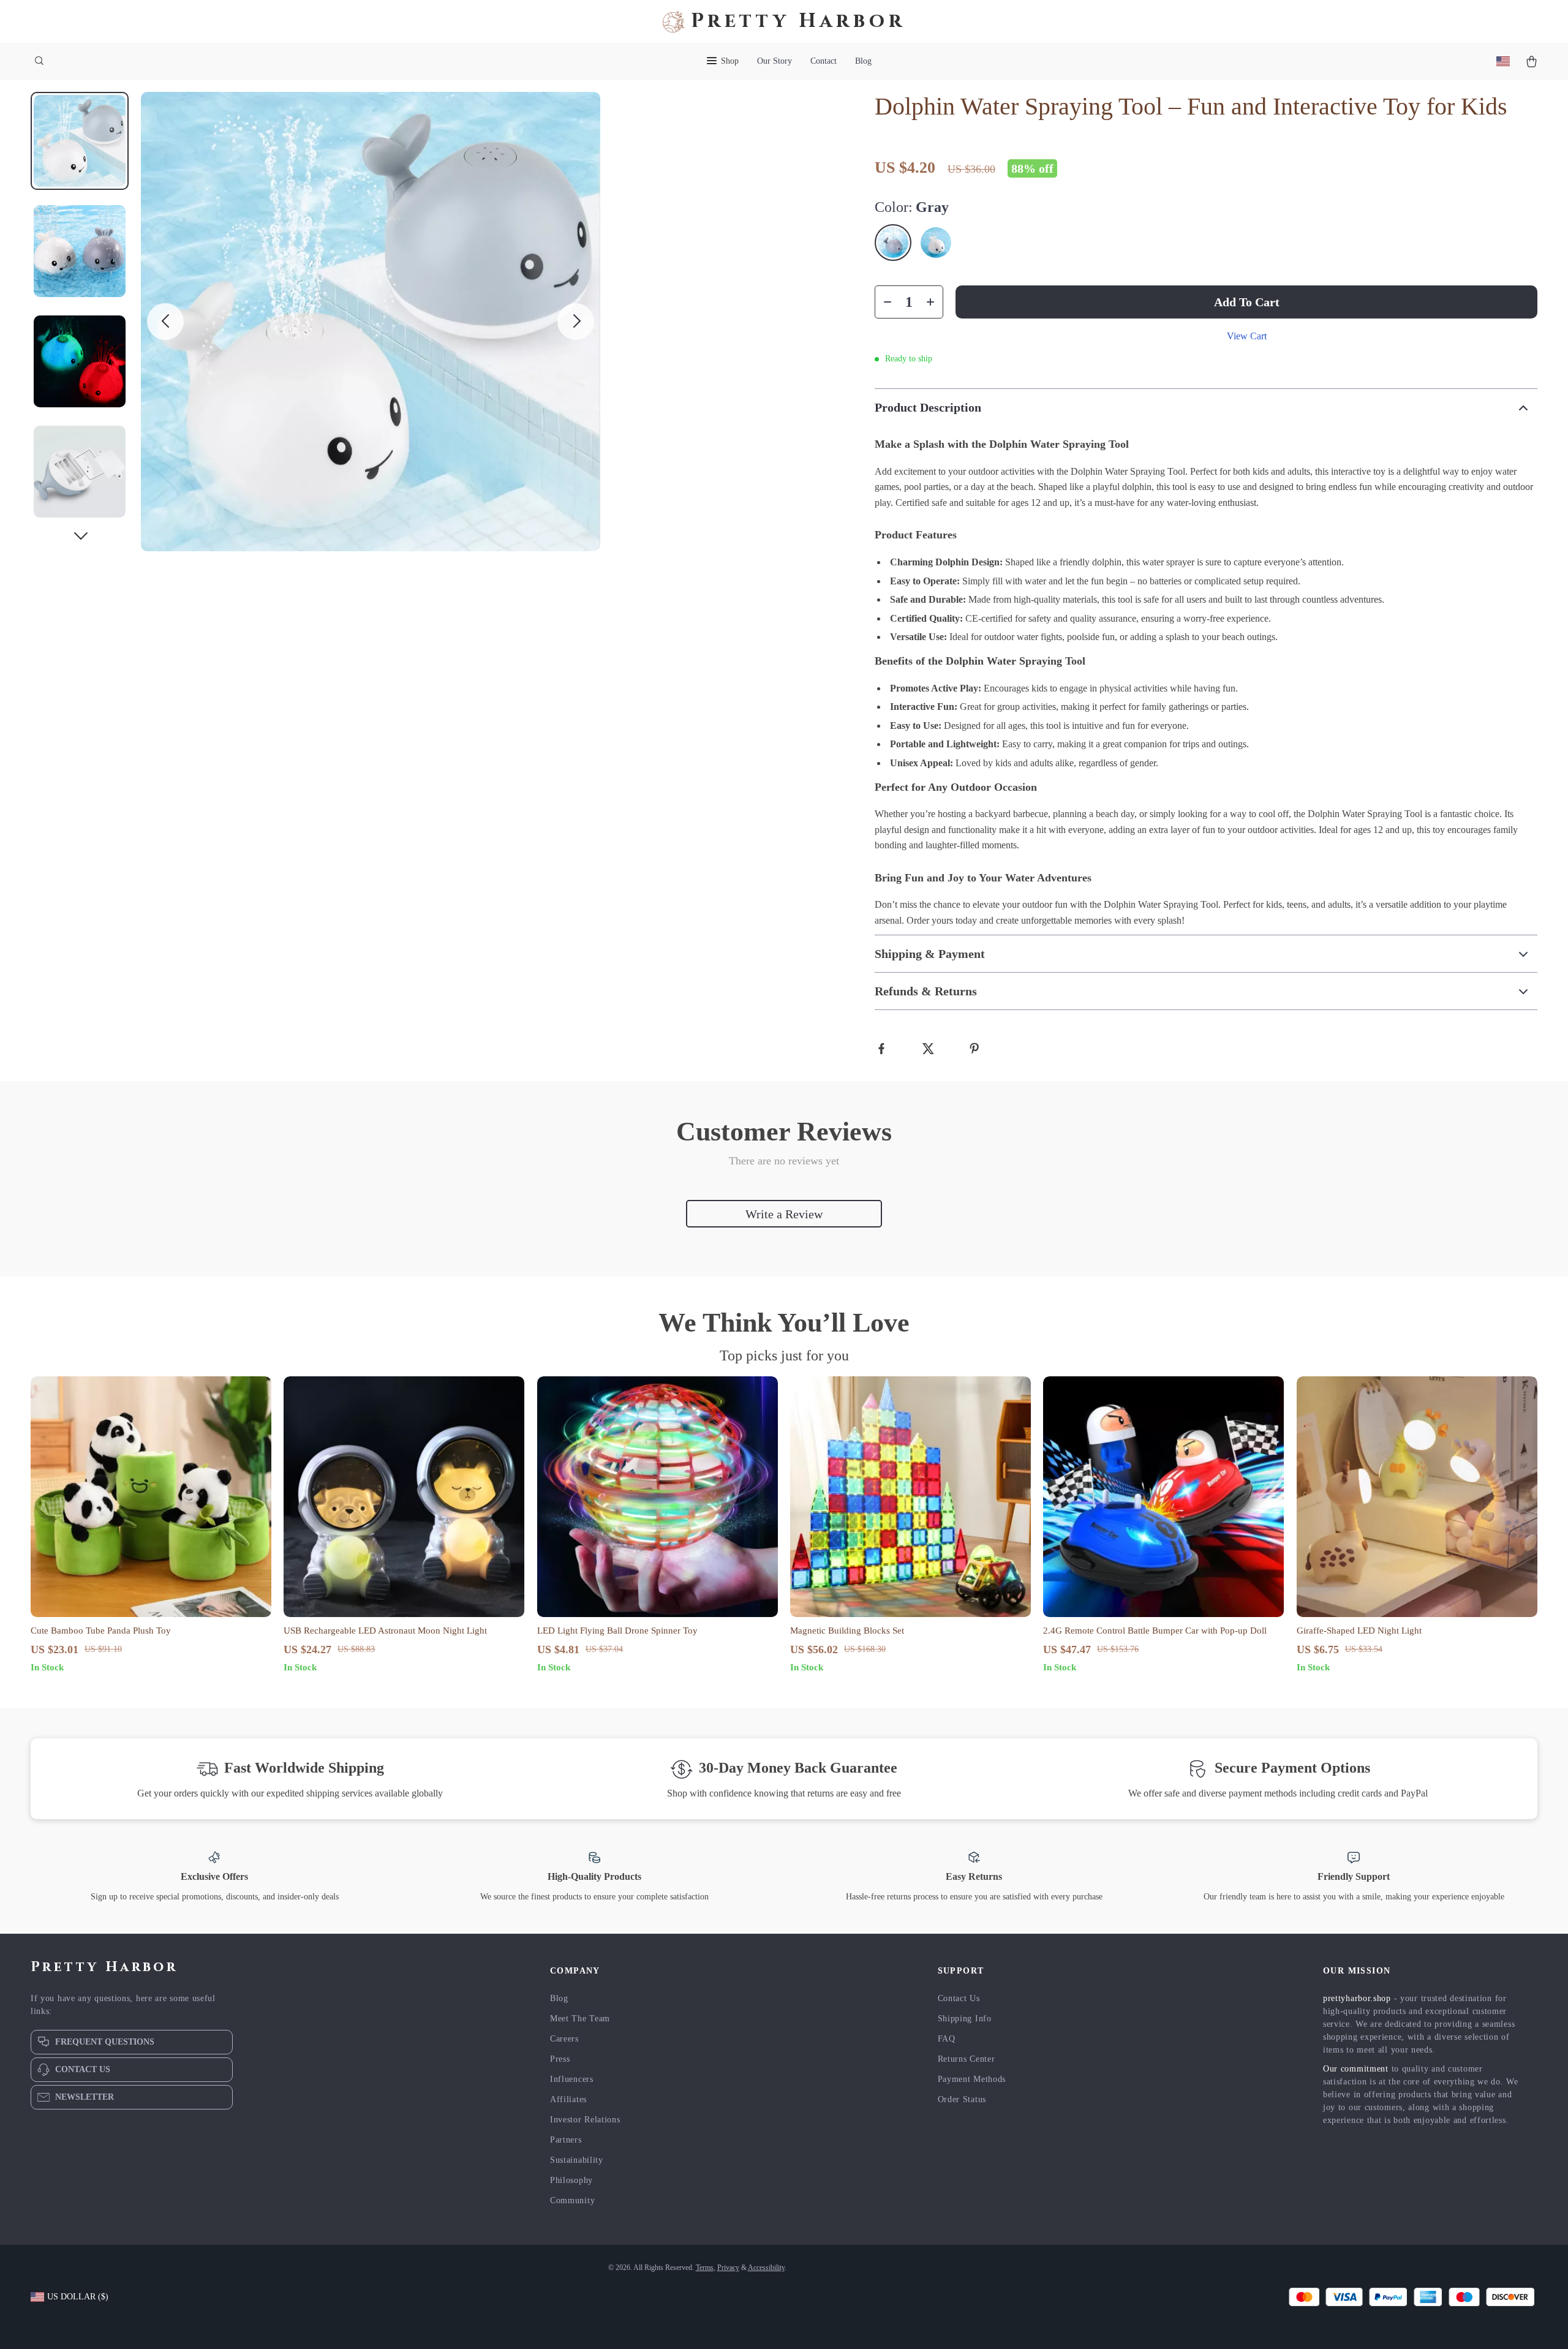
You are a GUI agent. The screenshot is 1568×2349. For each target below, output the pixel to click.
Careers (564, 2039)
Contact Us (959, 1998)
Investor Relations (585, 2120)
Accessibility (766, 2268)
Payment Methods (972, 2079)
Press (560, 2059)
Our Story (775, 61)
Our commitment (1356, 2069)
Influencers (572, 2079)
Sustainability (577, 2160)
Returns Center (967, 2059)
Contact (824, 61)
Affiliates (568, 2099)
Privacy (728, 2268)
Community (572, 2200)
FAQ (947, 2039)
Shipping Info (965, 2019)
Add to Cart (1247, 302)
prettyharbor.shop (1357, 1998)
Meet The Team (580, 2019)
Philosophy (571, 2180)
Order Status (962, 2099)
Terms (705, 2268)
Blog (863, 61)
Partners (566, 2140)
